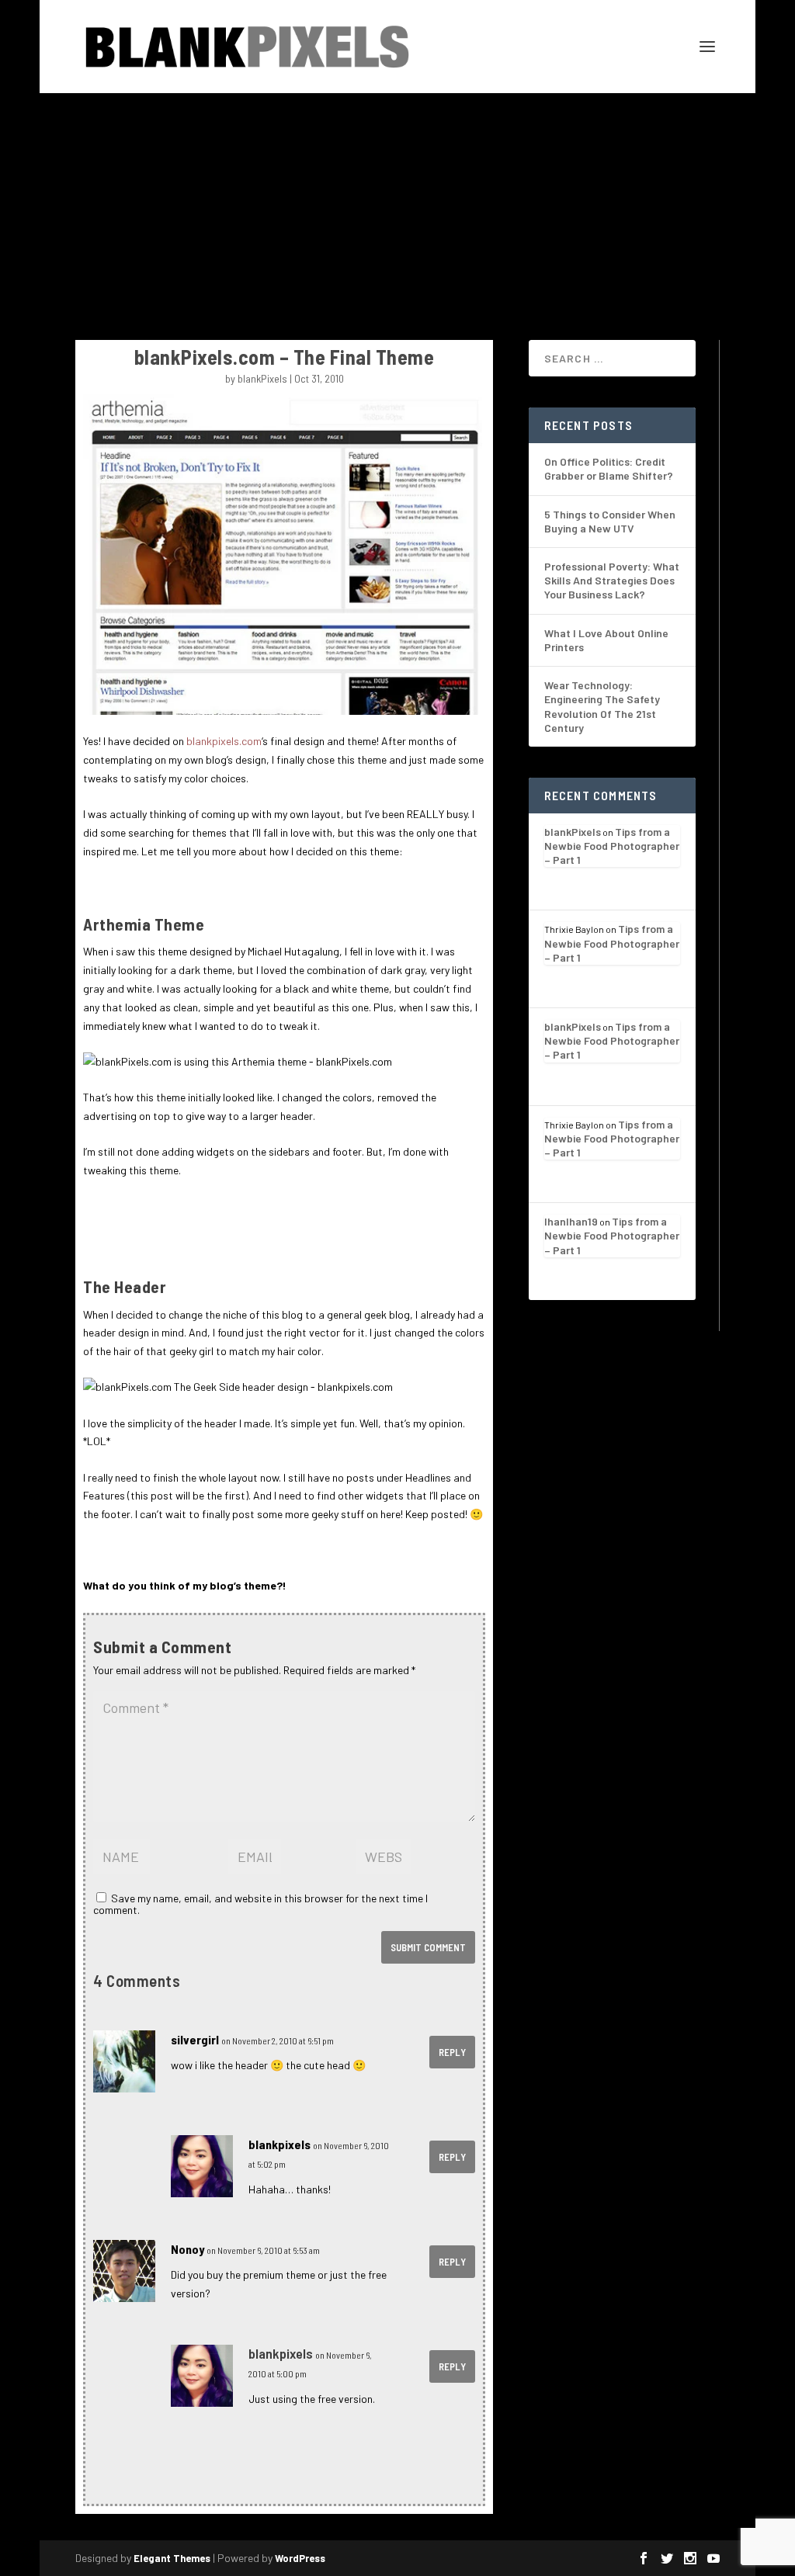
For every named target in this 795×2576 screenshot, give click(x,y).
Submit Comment (428, 1947)
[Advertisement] (397, 210)
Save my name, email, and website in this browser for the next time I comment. (260, 1904)
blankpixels (279, 2144)
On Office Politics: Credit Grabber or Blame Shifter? (609, 468)
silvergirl (195, 2039)
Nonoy (187, 2249)
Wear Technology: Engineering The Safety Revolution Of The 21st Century (602, 706)
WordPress (300, 2558)
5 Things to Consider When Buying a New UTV (610, 521)
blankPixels (262, 378)
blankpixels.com (224, 741)
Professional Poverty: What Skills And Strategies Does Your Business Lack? (612, 580)
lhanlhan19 (571, 1221)
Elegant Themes (172, 2558)
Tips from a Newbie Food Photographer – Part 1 (612, 846)
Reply (452, 2052)
